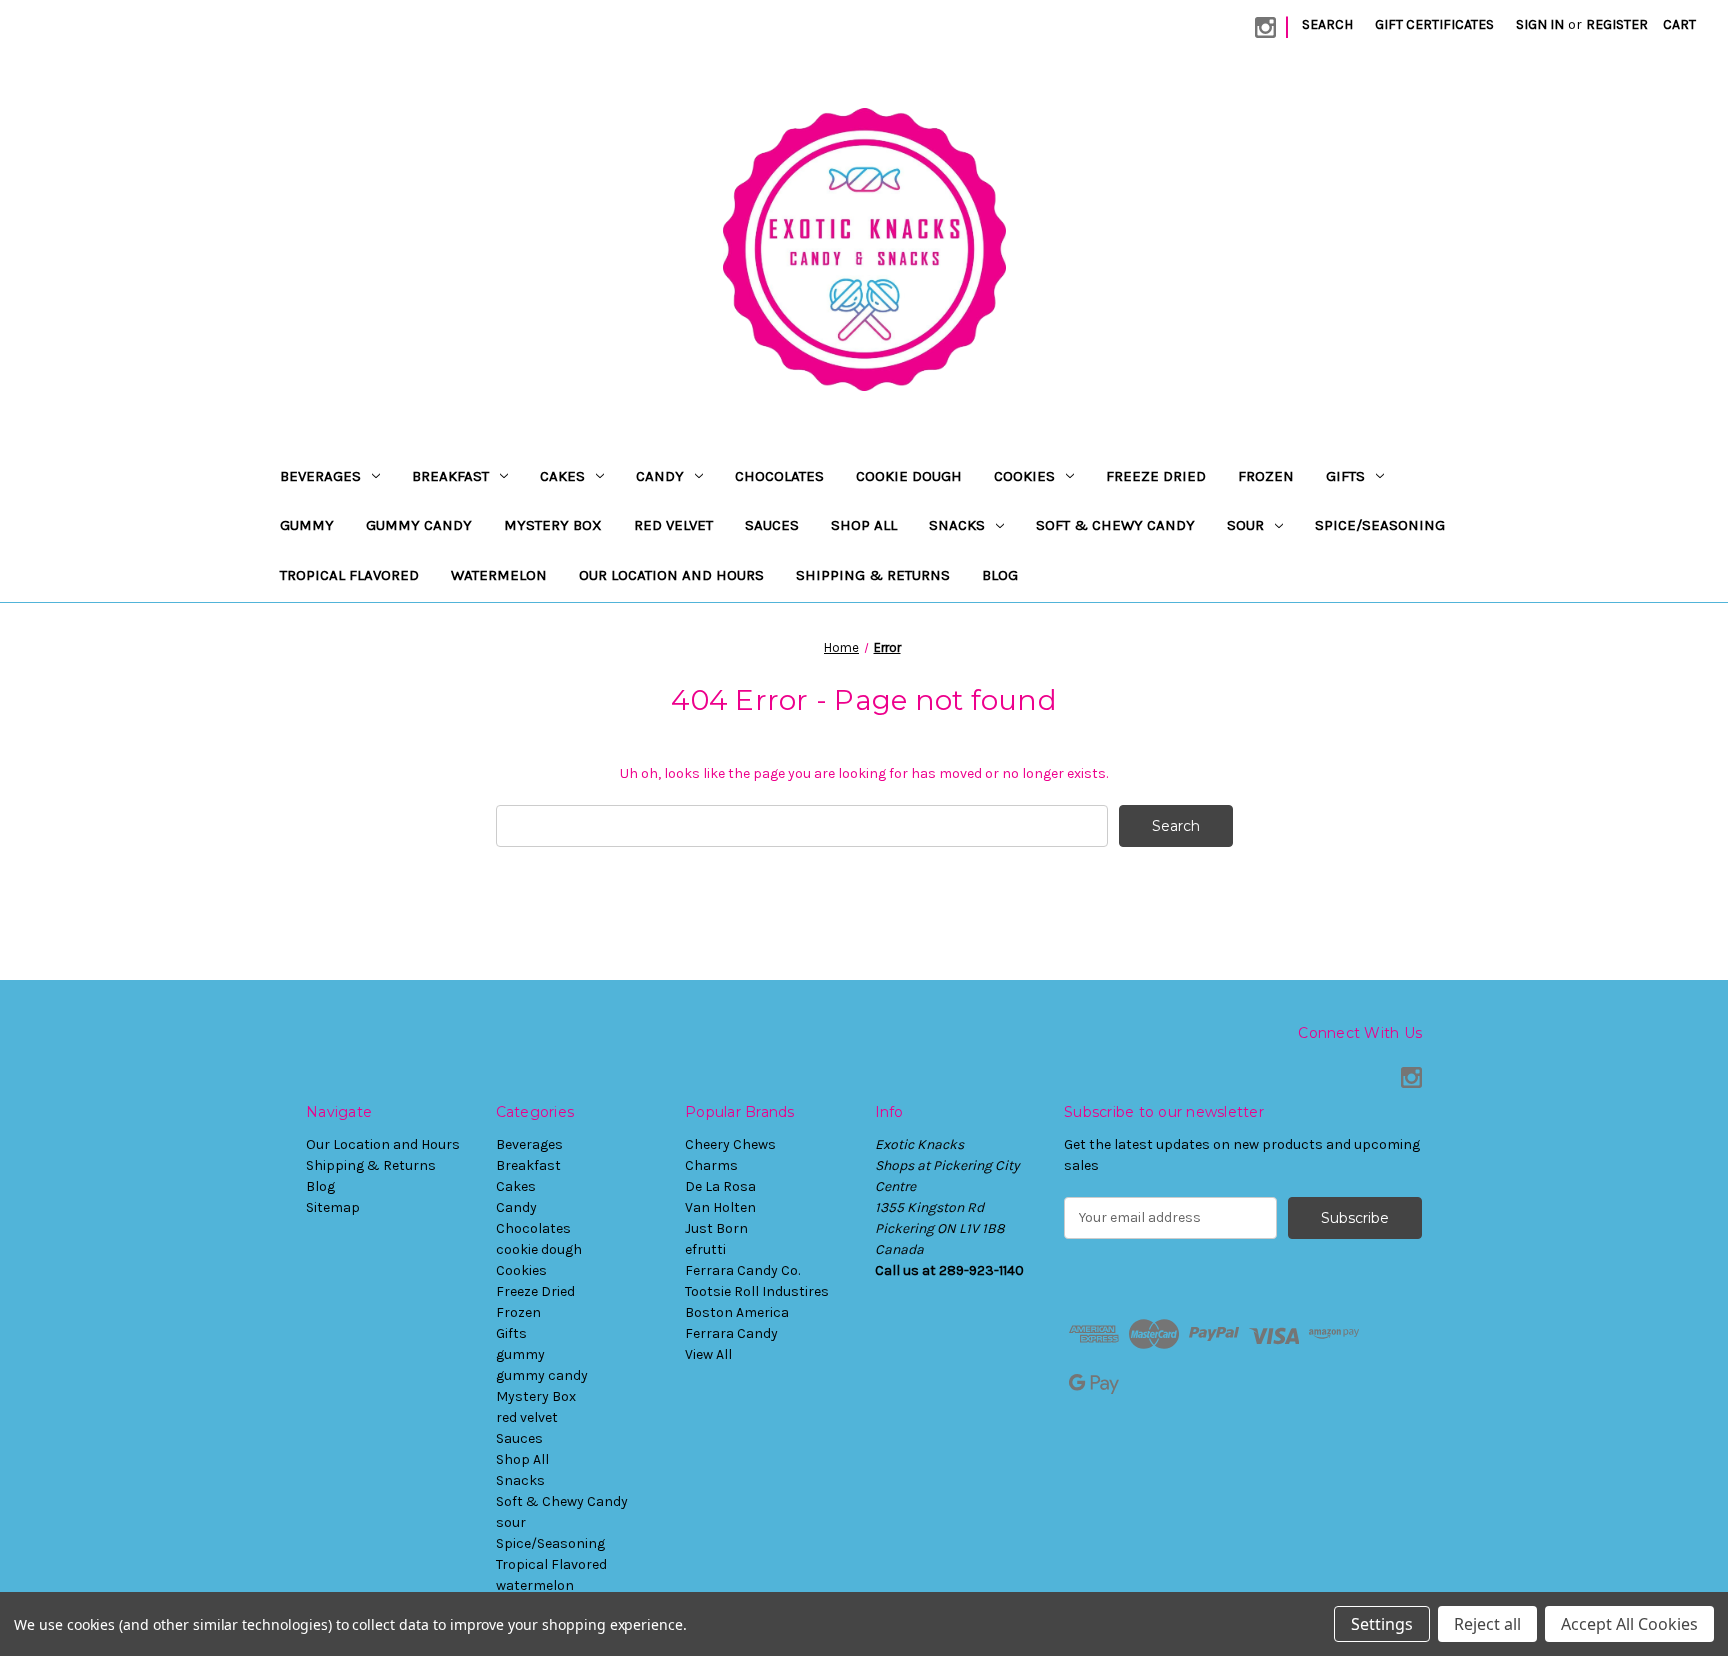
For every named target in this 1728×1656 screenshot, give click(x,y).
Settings (1382, 1624)
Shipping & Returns (873, 575)
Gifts (1345, 476)
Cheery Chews (730, 1144)
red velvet (673, 525)
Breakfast (450, 476)
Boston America (737, 1312)
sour (1245, 525)
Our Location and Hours (671, 575)
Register (1617, 24)
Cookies (1024, 476)
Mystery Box (553, 525)
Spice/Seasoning (1380, 525)
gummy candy (419, 525)
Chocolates (779, 476)
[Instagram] (1265, 27)
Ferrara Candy (731, 1333)
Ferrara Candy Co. (742, 1270)
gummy (307, 525)
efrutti (705, 1249)
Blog (1000, 575)
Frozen (1266, 476)
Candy (660, 476)
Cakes (562, 476)
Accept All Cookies (1629, 1624)
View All (708, 1354)
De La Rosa (720, 1186)
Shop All (864, 525)
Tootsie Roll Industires (757, 1291)
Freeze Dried (1156, 476)
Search (1327, 24)
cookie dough (909, 476)
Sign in (1540, 24)
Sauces (772, 525)
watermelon (499, 575)
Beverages (320, 476)
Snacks (957, 525)
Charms (711, 1165)
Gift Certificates (1434, 24)
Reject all (1487, 1624)
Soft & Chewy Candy (1115, 525)
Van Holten (720, 1207)
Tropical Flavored (349, 575)
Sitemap (333, 1207)
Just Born (716, 1228)
